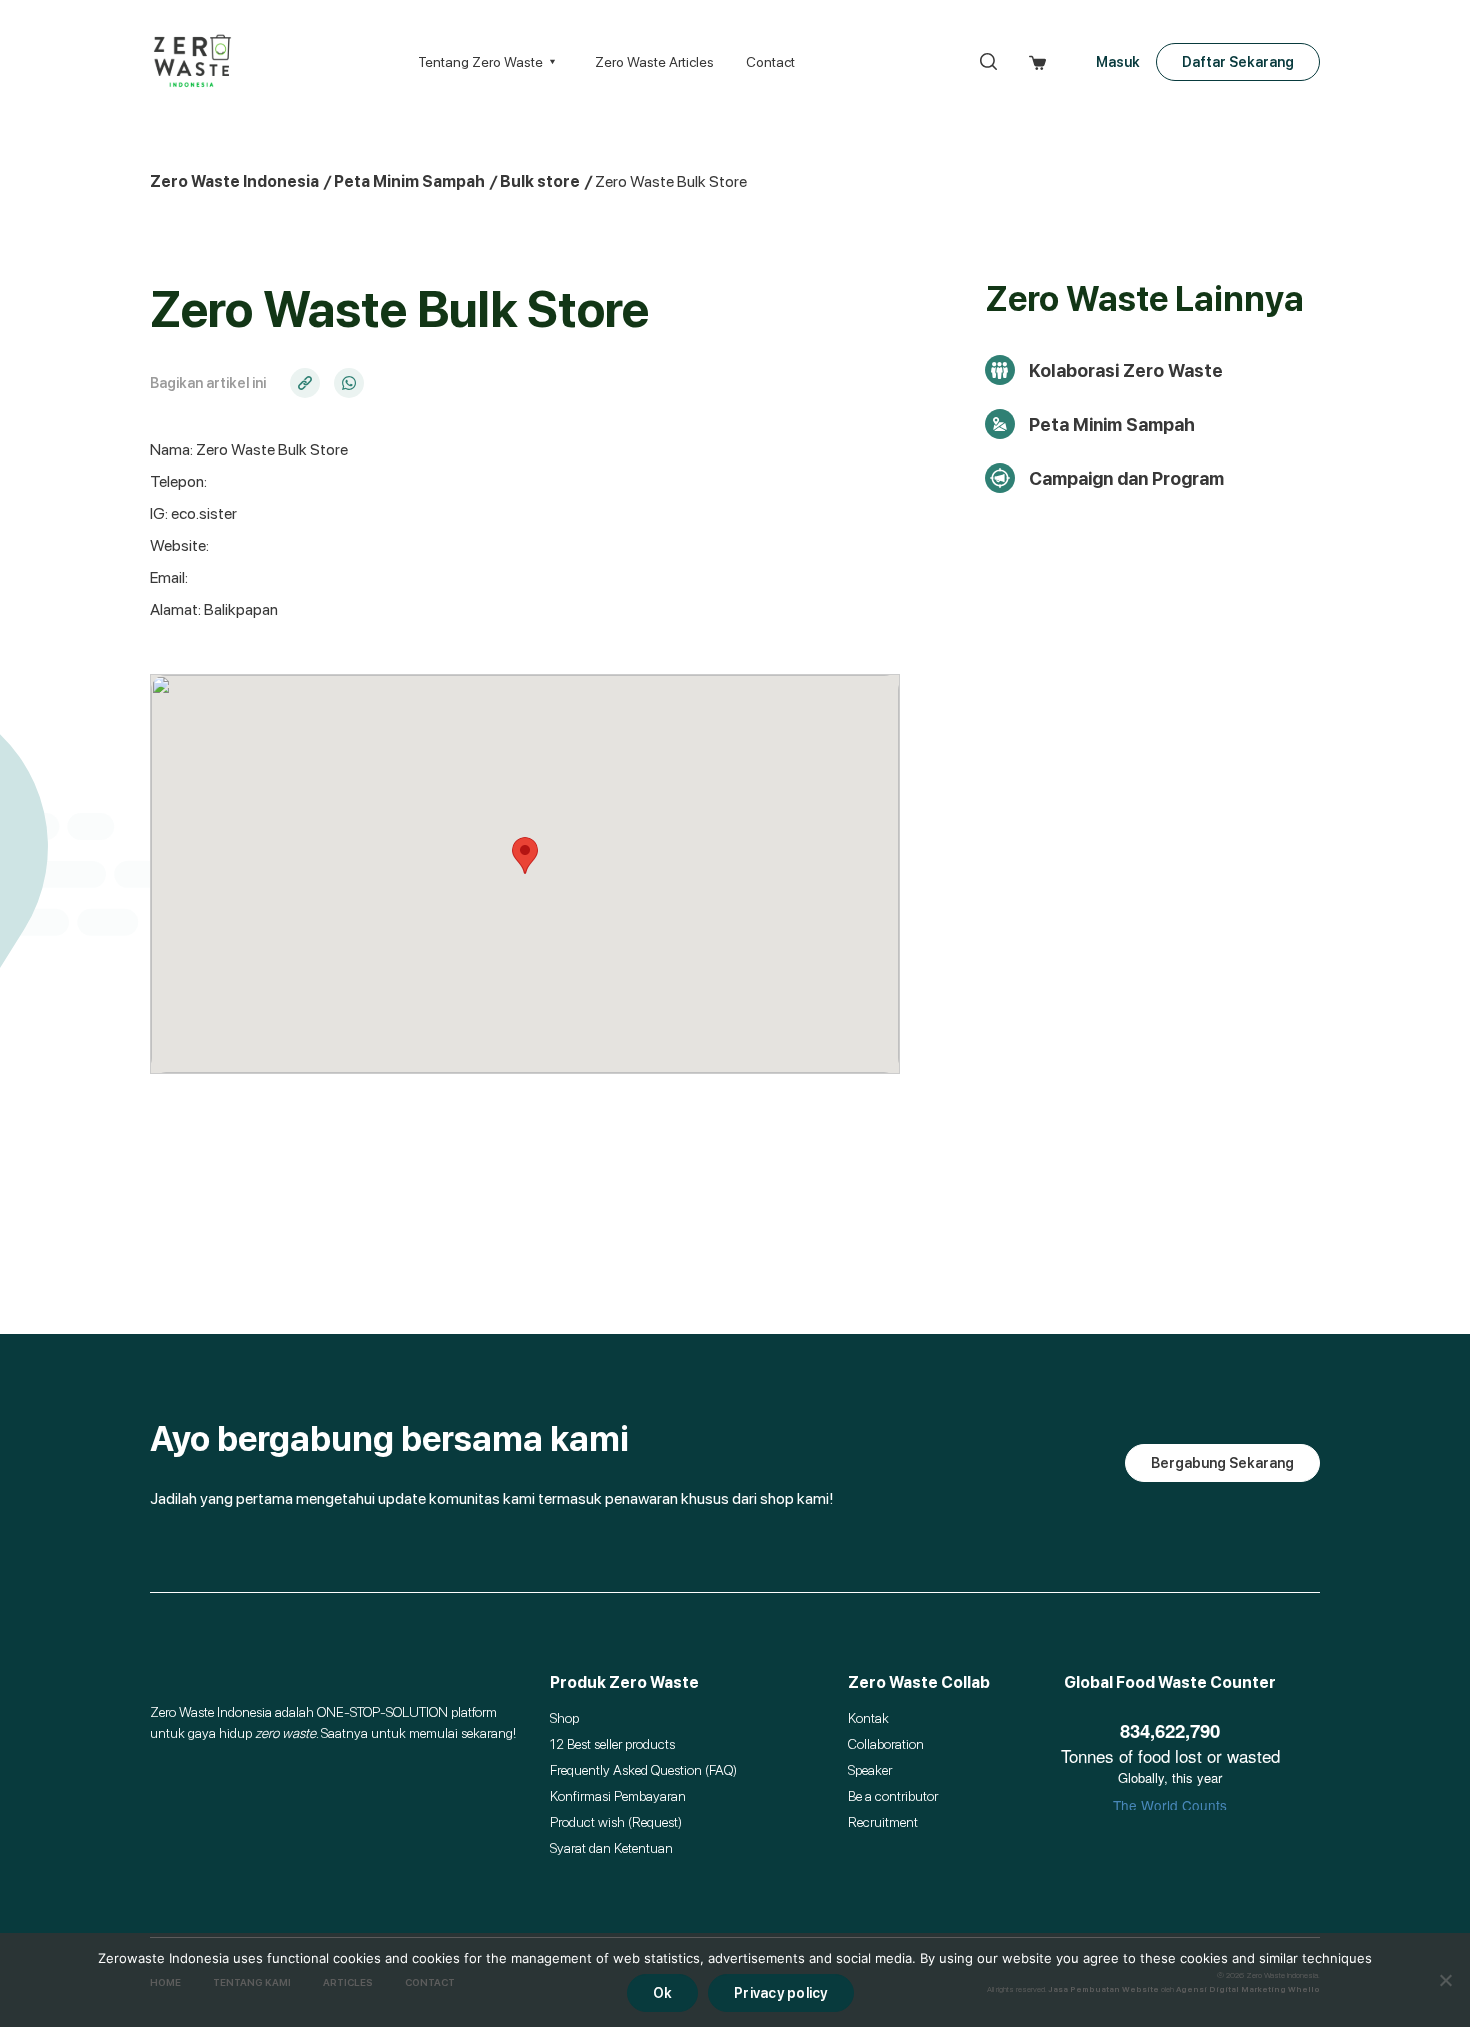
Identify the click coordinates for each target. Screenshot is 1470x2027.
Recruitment (883, 1822)
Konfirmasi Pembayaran (618, 1796)
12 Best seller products (612, 1744)
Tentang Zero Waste (480, 62)
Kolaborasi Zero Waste (1126, 370)
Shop (564, 1718)
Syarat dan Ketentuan (611, 1848)
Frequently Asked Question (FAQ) (643, 1770)
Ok (663, 1993)
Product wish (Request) (616, 1822)
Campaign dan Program (1126, 478)
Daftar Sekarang (1238, 62)
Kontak (868, 1718)
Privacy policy (781, 1993)
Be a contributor (893, 1796)
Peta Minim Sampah (1112, 424)
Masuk (1118, 62)
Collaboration (886, 1744)
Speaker (870, 1770)
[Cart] (1037, 61)
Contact (770, 62)
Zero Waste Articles (654, 62)
